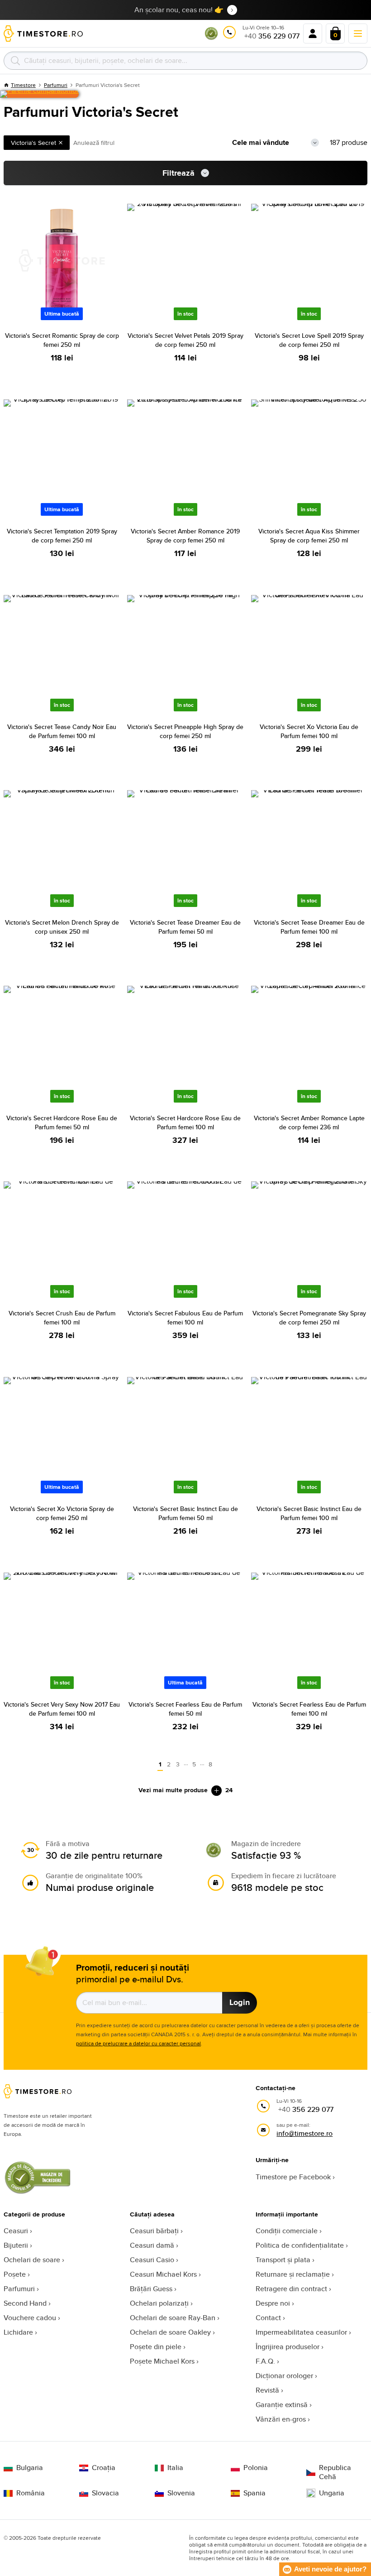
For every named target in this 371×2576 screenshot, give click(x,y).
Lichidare (18, 2332)
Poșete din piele (156, 2347)
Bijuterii (16, 2245)
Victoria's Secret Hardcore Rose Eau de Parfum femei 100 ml (185, 1123)
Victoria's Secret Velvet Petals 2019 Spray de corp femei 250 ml (185, 340)
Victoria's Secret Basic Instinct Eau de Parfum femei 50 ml (185, 1513)
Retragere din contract (291, 2289)
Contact (268, 2318)
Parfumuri (19, 2289)
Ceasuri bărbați (154, 2231)
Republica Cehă (335, 2472)
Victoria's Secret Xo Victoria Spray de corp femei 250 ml (62, 1513)
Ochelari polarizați (159, 2303)
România (31, 2493)
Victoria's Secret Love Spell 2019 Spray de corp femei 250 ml (309, 340)
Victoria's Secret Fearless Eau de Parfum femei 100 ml (309, 1709)
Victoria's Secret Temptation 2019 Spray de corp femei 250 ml (62, 536)
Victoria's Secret (33, 143)
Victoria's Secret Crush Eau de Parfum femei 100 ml (62, 1318)
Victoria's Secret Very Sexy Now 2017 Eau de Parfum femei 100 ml (62, 1709)
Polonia (256, 2468)
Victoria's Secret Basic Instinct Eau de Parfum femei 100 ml (309, 1513)
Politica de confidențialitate (300, 2245)
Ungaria (332, 2493)
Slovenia (181, 2493)
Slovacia (105, 2493)
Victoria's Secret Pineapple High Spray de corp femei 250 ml (185, 731)
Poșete (15, 2274)
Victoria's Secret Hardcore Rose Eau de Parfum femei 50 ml (62, 1123)
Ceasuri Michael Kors (163, 2274)
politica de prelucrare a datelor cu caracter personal (138, 2043)
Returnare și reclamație (293, 2274)
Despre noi (273, 2303)
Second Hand (25, 2303)
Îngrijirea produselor (288, 2347)
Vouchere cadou (30, 2318)
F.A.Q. (265, 2361)
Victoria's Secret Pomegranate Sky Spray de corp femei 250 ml (309, 1318)
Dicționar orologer (284, 2376)
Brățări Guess (151, 2289)
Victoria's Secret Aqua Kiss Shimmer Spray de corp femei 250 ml (309, 536)
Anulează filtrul (94, 143)
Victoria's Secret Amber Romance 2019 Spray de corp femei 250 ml (185, 536)
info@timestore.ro (304, 2133)
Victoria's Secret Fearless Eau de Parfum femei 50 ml (185, 1709)
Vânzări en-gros (281, 2419)
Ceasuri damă (152, 2245)
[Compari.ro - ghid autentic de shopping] (211, 38)
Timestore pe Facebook (293, 2177)
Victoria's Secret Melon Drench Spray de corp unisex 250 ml (62, 927)
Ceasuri (16, 2231)
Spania (254, 2493)
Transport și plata (283, 2260)
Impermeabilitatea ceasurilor (301, 2332)
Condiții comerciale (287, 2231)
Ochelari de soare (32, 2260)
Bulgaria (30, 2468)
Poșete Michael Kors (162, 2361)
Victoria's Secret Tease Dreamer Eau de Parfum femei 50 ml (185, 927)
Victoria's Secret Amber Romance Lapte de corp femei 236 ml (309, 1123)
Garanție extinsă (282, 2405)
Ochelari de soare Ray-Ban (173, 2318)
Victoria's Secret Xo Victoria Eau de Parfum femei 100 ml (309, 731)
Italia (175, 2468)
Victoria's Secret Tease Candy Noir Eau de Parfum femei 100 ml (62, 731)
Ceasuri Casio (152, 2260)
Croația (104, 2468)
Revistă (267, 2390)
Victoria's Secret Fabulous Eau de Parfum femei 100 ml (185, 1318)
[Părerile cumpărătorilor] (39, 94)
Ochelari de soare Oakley (170, 2332)
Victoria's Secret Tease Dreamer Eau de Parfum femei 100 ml (309, 927)
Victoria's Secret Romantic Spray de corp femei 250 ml (62, 340)
